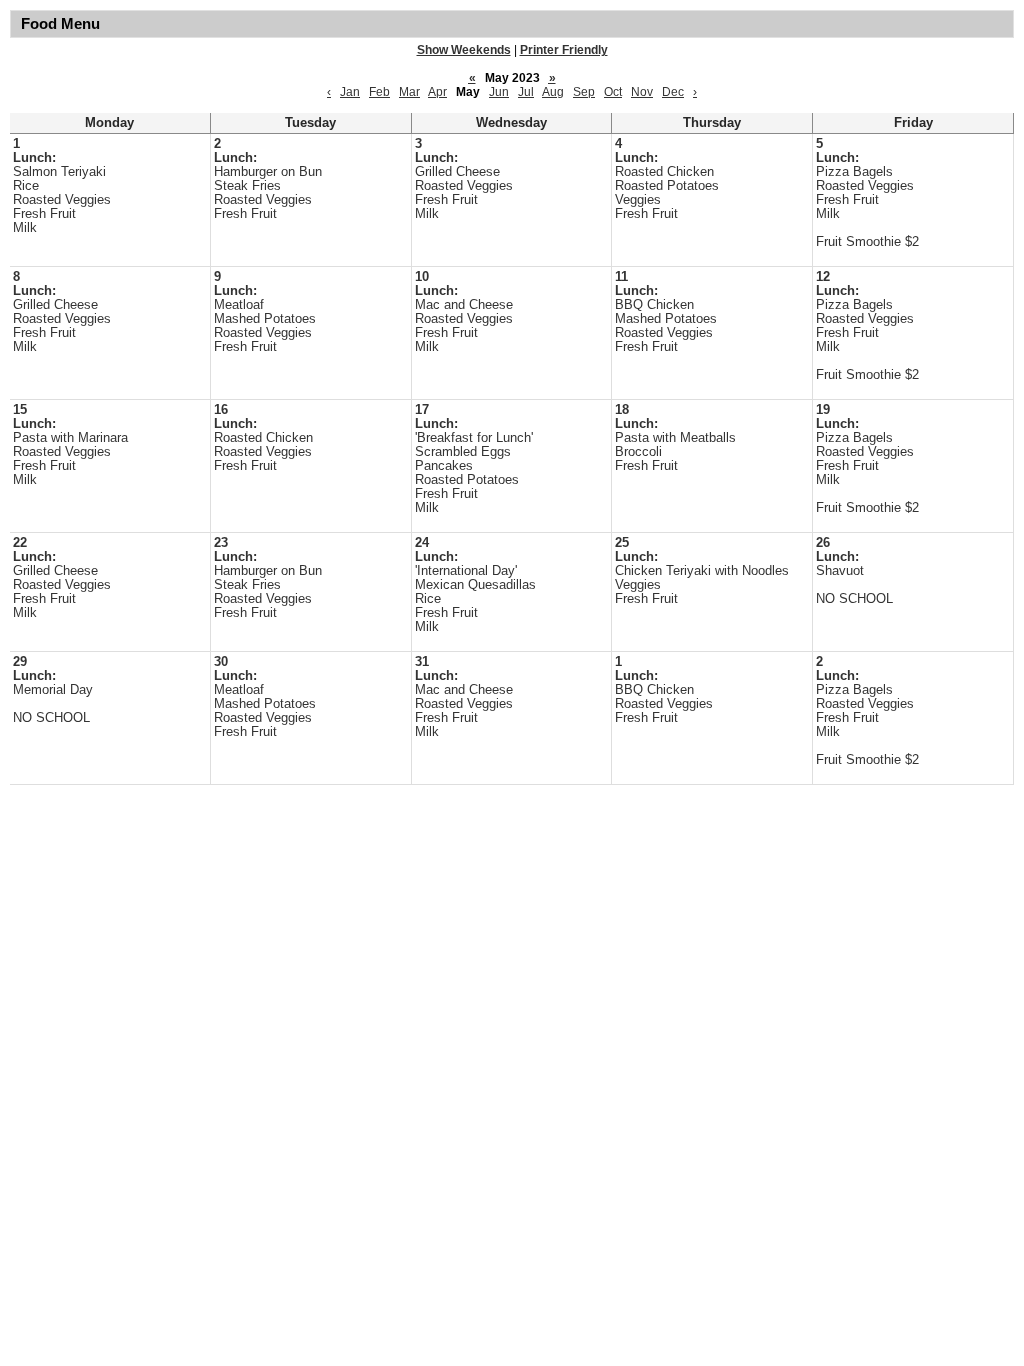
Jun (499, 92)
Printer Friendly (564, 50)
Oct (613, 92)
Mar (409, 92)
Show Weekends (464, 50)
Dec (673, 92)
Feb (379, 92)
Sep (584, 92)
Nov (642, 92)
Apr (437, 92)
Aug (553, 92)
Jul (526, 92)
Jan (350, 92)
